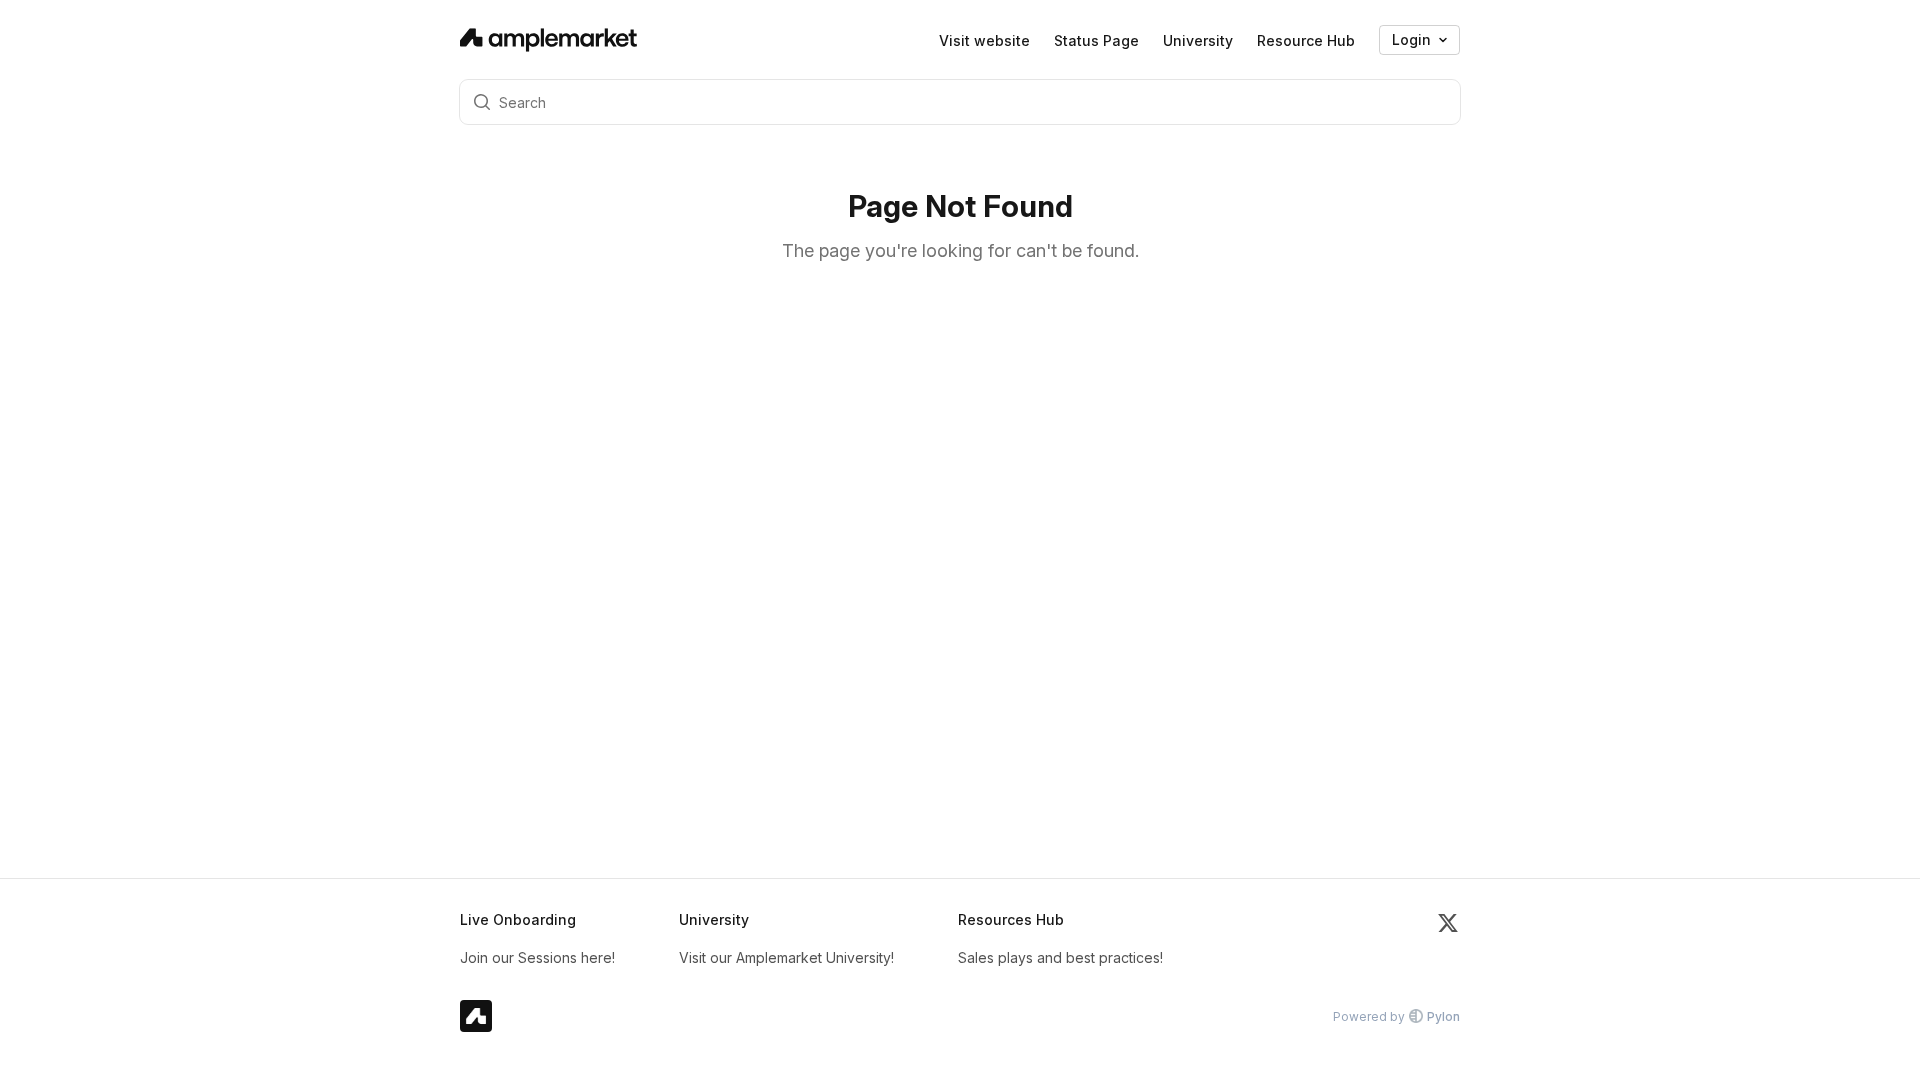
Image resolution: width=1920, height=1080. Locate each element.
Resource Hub (1306, 40)
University (1198, 40)
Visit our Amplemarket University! (786, 957)
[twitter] (1448, 939)
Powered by (1396, 1016)
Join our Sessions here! (537, 957)
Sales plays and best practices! (1060, 957)
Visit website (984, 40)
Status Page (1096, 40)
